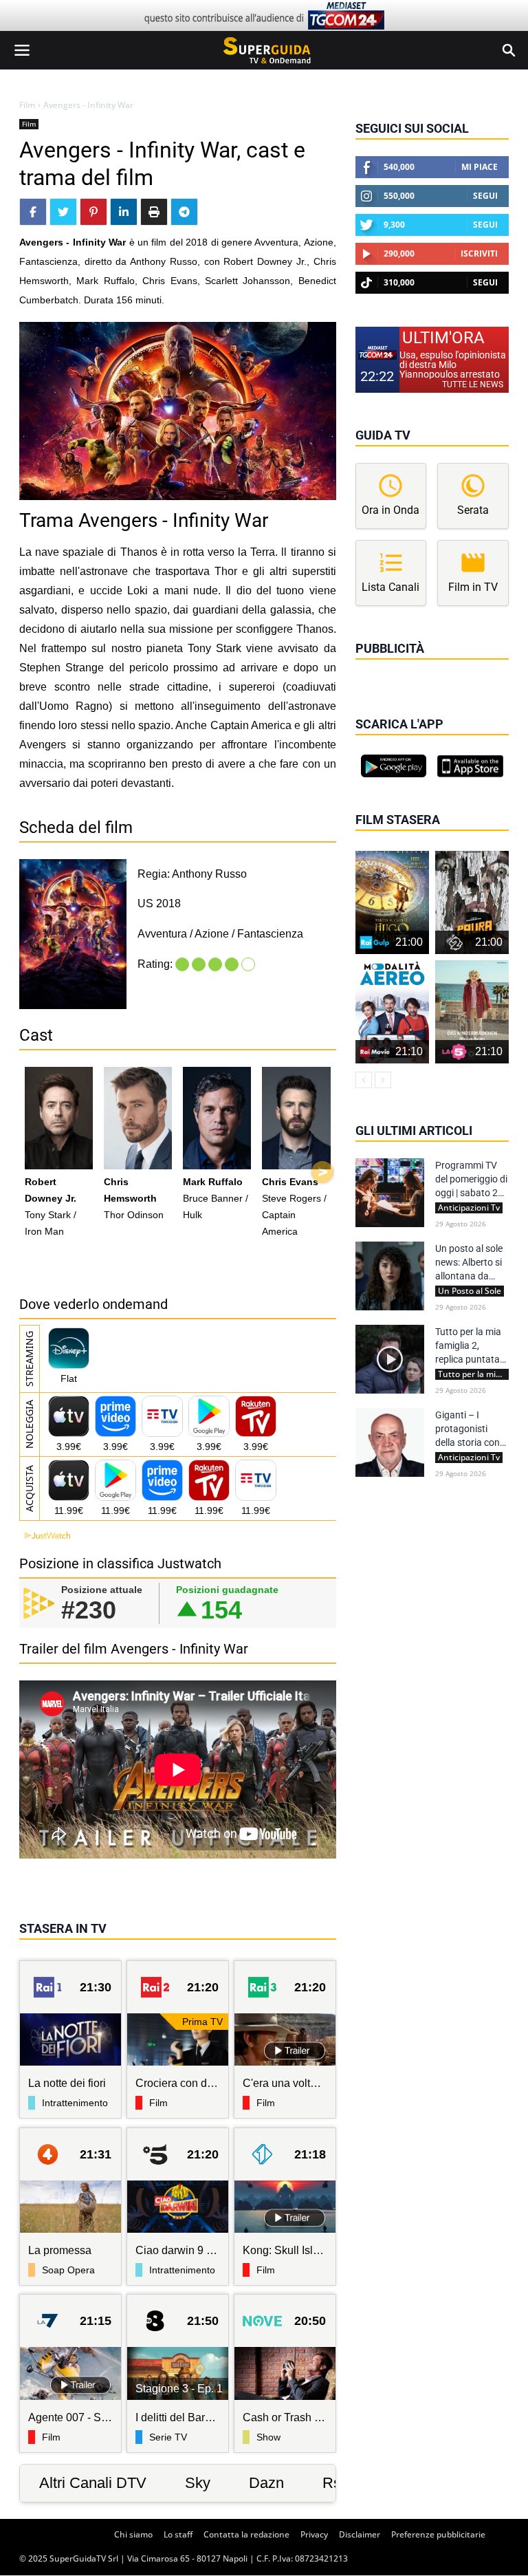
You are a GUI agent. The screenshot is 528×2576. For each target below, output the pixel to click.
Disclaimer (360, 2534)
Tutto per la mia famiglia (473, 1374)
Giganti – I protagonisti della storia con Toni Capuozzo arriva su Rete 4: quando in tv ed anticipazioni (469, 1429)
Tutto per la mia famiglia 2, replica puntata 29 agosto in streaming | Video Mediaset (472, 1346)
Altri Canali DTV (93, 2483)
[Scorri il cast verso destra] (322, 1172)
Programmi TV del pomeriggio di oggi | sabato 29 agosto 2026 (471, 1180)
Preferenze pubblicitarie (438, 2534)
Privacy (314, 2534)
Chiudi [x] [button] (375, 668)
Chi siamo (133, 2534)
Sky (198, 2483)
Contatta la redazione (246, 2534)
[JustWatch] (45, 1536)
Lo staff (178, 2534)
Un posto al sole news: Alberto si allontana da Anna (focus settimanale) (469, 1263)
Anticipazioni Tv (469, 1208)
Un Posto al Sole (470, 1291)
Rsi (333, 2483)
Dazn (266, 2483)
